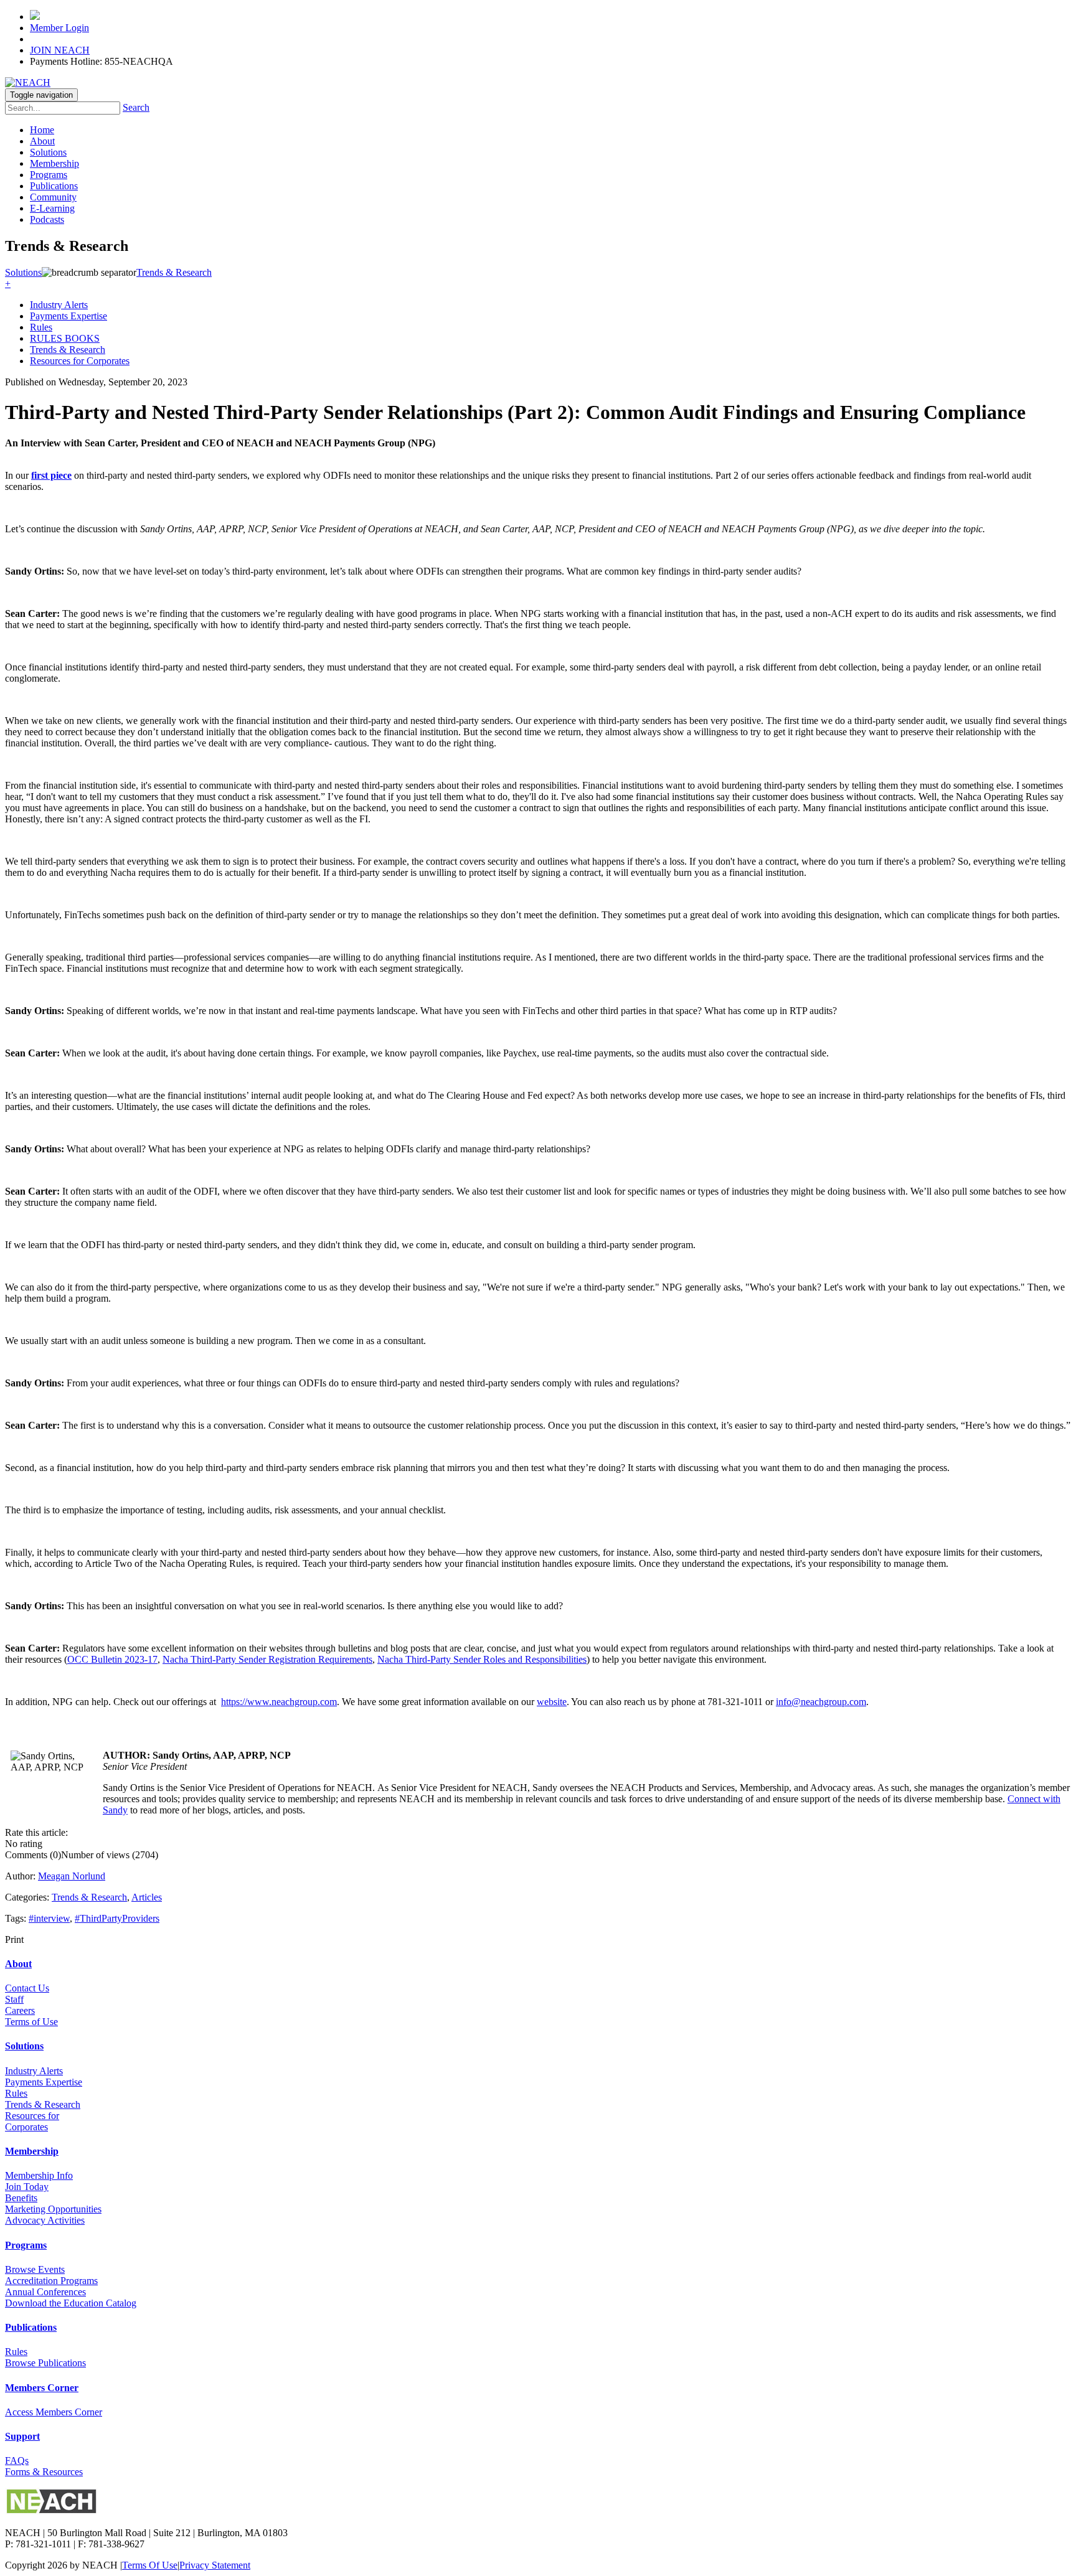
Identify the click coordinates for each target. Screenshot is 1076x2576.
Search (136, 107)
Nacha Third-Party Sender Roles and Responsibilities (482, 1659)
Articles (147, 1897)
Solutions (48, 152)
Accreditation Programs (51, 2281)
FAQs (17, 2461)
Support (22, 2436)
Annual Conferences (45, 2292)
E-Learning (52, 208)
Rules (41, 327)
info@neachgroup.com (821, 1702)
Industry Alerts (59, 305)
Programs (49, 175)
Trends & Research (68, 350)
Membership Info (39, 2175)
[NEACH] (28, 82)
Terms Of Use (150, 2565)
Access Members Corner (54, 2412)
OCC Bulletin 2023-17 (112, 1659)
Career (18, 2010)
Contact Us (27, 1988)
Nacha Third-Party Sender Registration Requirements (267, 1659)
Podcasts (47, 219)
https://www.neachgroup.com (279, 1702)
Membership (54, 163)
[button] (8, 284)
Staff (14, 1999)
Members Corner (42, 2388)
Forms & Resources (44, 2472)
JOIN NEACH (60, 50)
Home (42, 130)
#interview (49, 1918)
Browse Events (35, 2269)
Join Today (27, 2187)
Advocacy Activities (45, 2220)
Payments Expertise (68, 316)
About (42, 141)
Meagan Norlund (72, 1876)
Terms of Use (31, 2022)
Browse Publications (45, 2363)
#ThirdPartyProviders (117, 1918)
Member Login (59, 28)
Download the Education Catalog (71, 2303)
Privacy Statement (215, 2565)
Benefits (21, 2198)
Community (53, 197)
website (552, 1702)
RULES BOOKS (65, 338)
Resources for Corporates (80, 361)
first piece (51, 475)
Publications (54, 186)
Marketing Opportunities (53, 2209)
